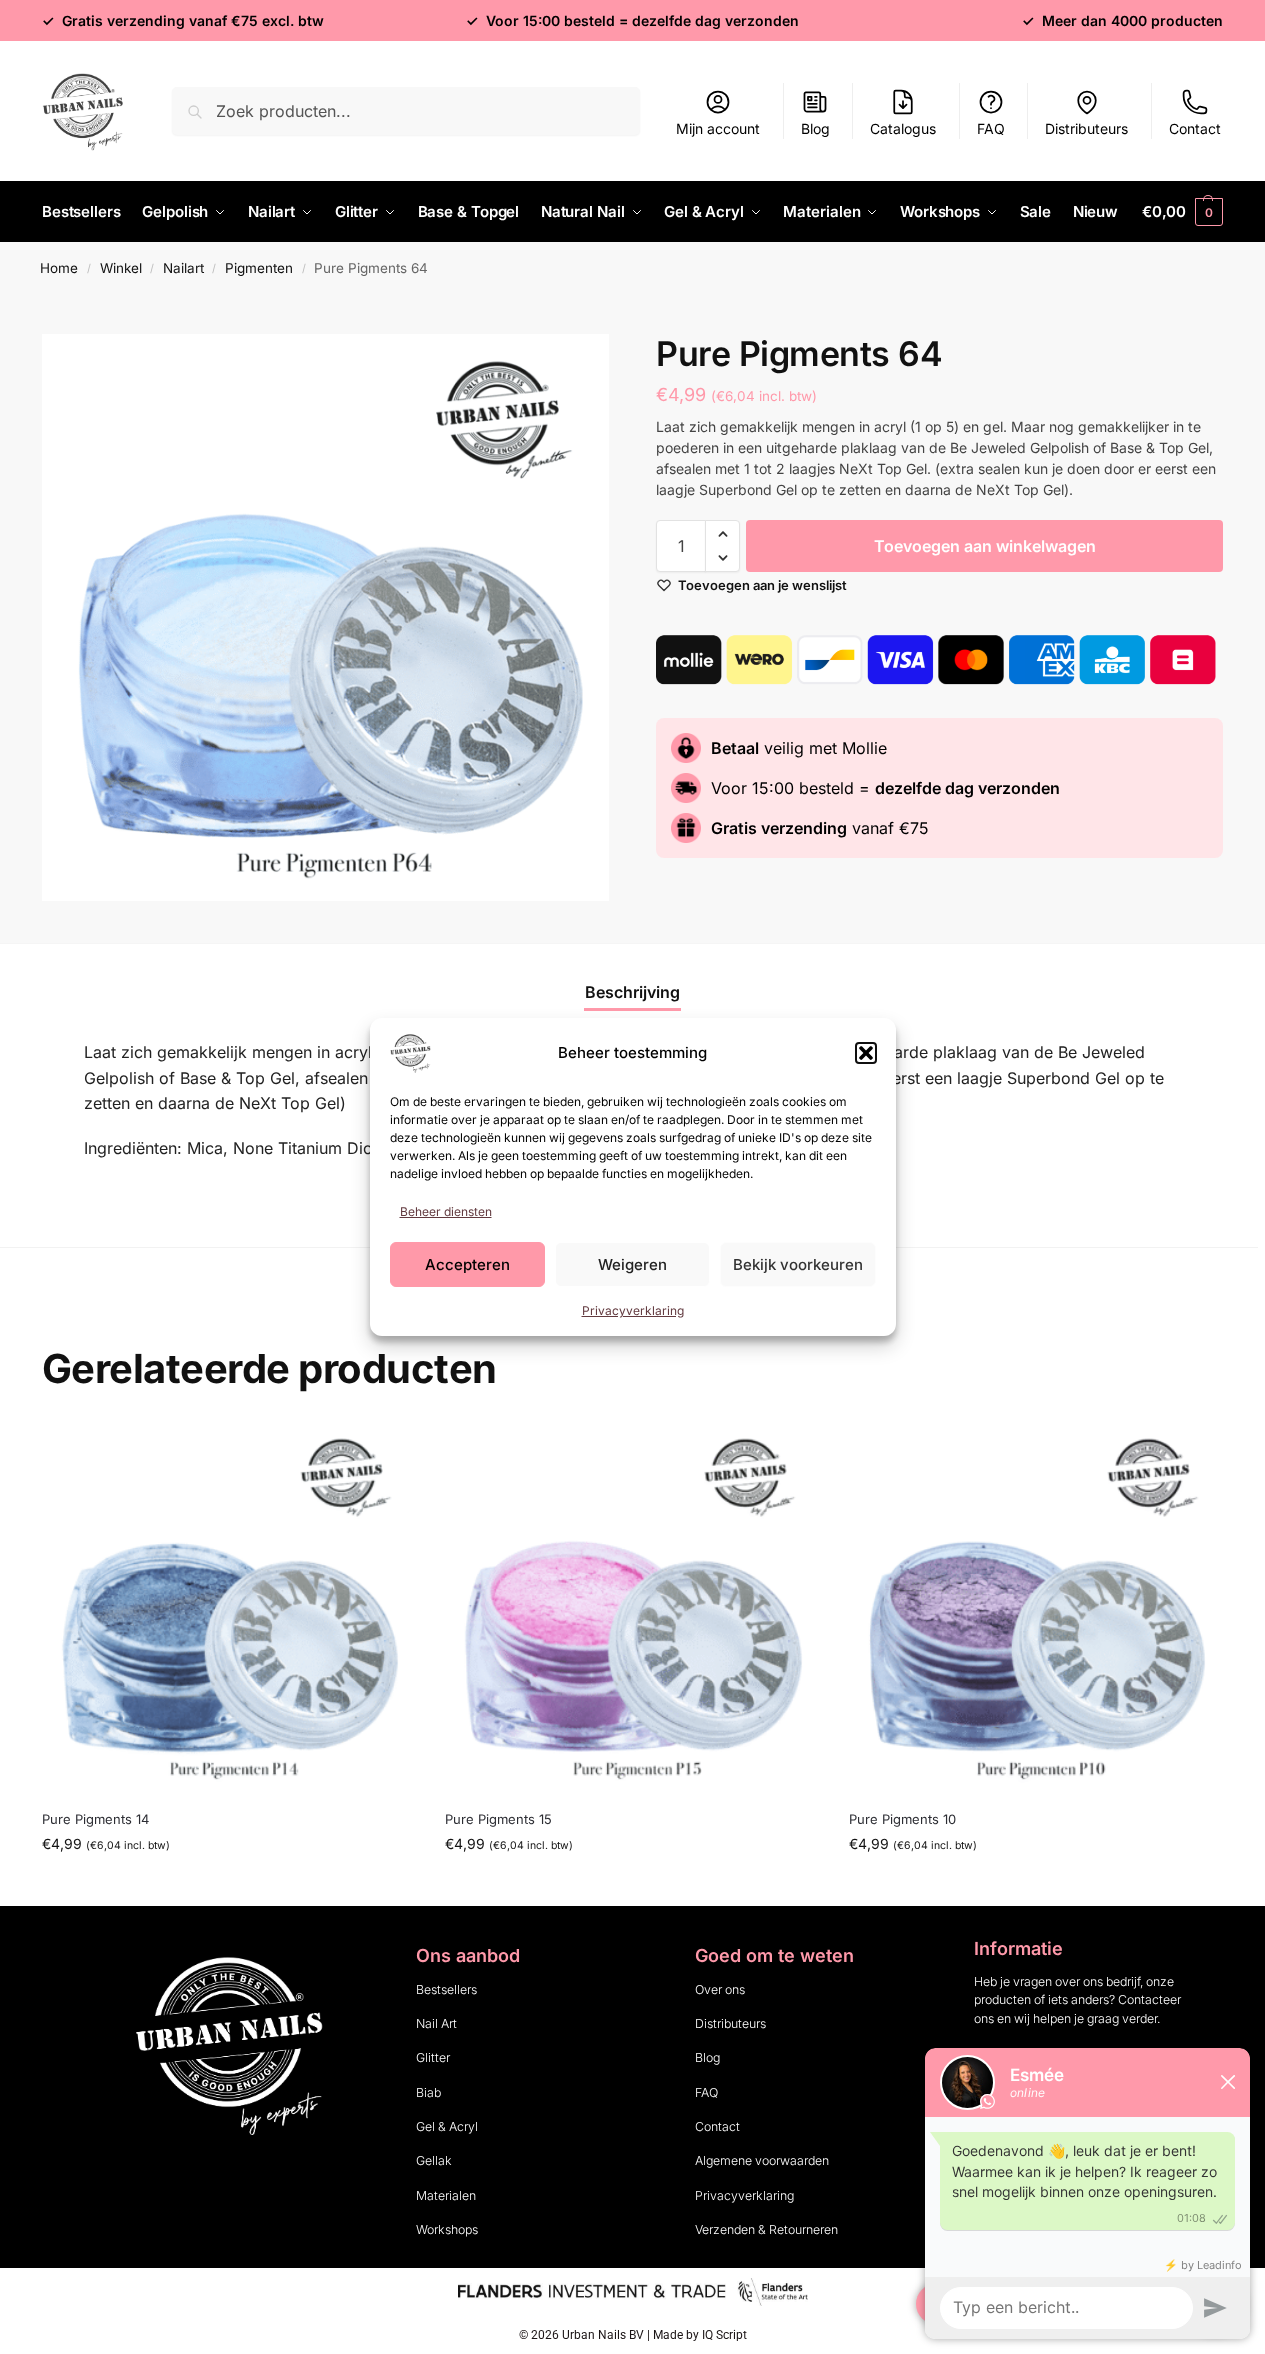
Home (59, 268)
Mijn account (718, 128)
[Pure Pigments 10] (1035, 1607)
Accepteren (467, 1264)
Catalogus (903, 128)
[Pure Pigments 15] (631, 1607)
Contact (1195, 128)
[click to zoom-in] (325, 617)
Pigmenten (259, 268)
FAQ (991, 128)
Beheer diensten (446, 1211)
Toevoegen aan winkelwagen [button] (229, 1885)
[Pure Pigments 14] (228, 1607)
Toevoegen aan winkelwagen (985, 546)
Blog (815, 128)
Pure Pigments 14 (95, 1819)
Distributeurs (1086, 128)
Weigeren (632, 1264)
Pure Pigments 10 (902, 1819)
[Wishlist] (385, 1451)
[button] (866, 1053)
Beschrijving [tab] (632, 992)
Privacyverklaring (633, 1310)
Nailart (183, 268)
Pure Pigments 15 (498, 1819)
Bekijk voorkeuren (798, 1264)
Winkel (121, 268)
